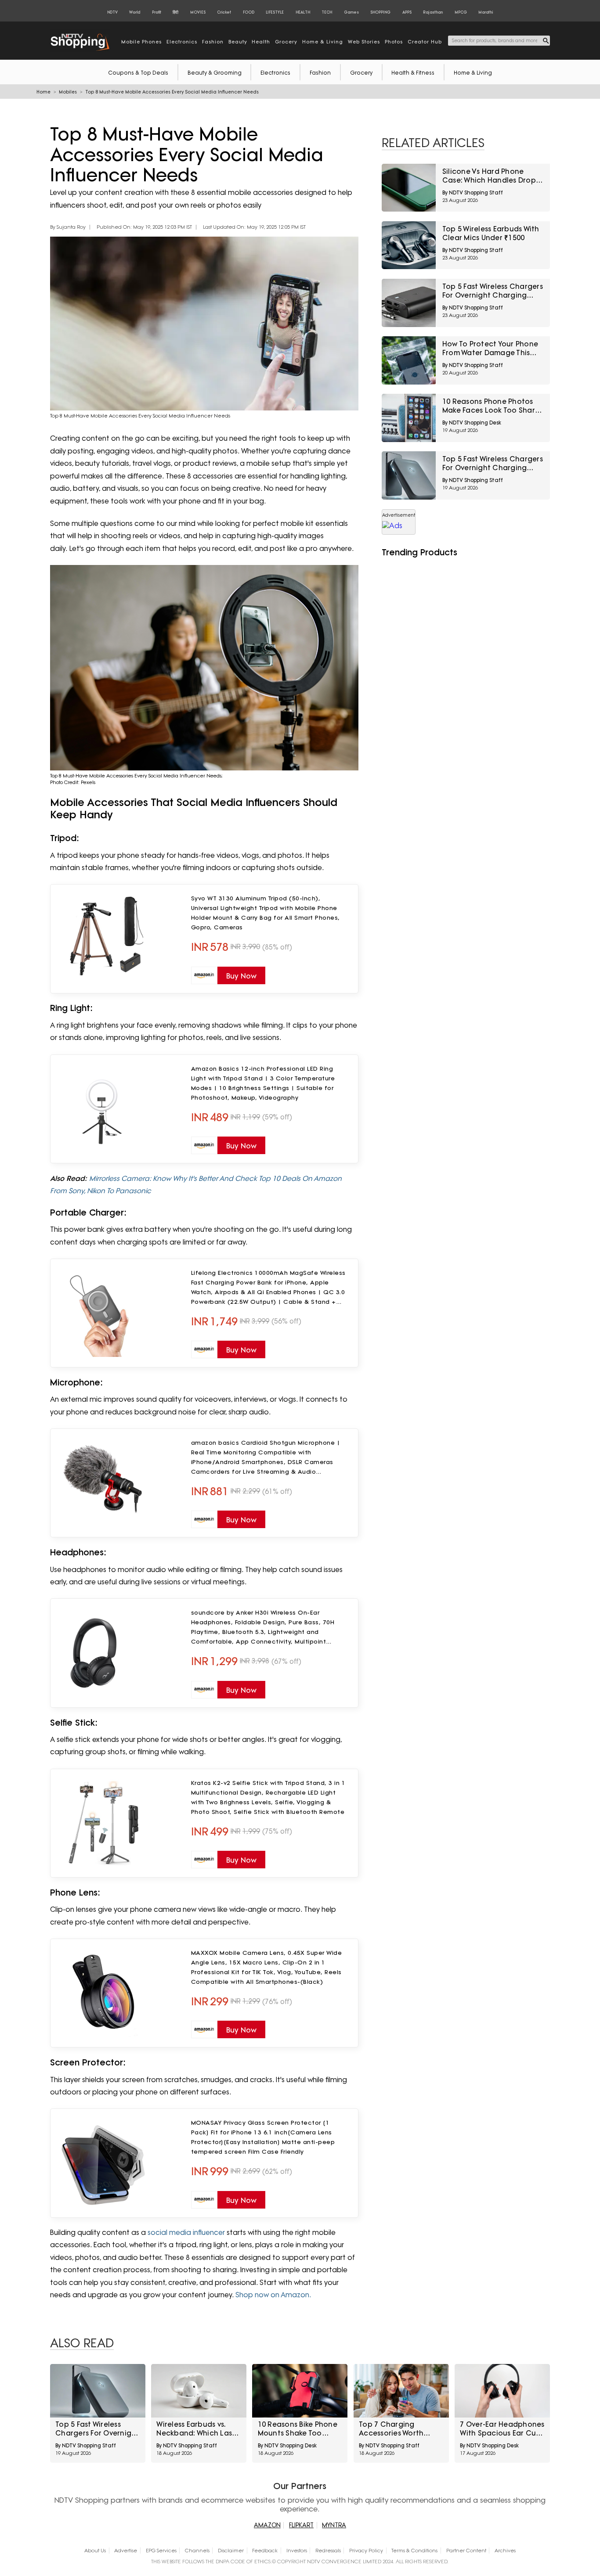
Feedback (265, 2551)
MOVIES (198, 12)
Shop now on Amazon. (274, 2295)
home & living (323, 42)
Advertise (126, 2551)
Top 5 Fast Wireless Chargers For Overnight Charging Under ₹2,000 (493, 291)
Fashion (320, 73)
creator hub (425, 42)
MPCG (461, 12)
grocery (286, 42)
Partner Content (466, 2551)
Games (351, 12)
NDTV (112, 12)
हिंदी (175, 12)
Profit (157, 12)
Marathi (486, 12)
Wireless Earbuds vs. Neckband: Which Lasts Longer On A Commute (197, 2429)
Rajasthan (433, 12)
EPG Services (161, 2551)
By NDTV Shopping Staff (473, 193)
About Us (95, 2551)
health (261, 42)
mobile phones (141, 42)
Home (43, 92)
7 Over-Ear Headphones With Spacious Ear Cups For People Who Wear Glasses (502, 2429)
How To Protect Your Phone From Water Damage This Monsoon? (490, 349)
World (135, 12)
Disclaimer (231, 2551)
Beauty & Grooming (215, 73)
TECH (327, 12)
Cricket (224, 12)
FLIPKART (301, 2525)
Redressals (328, 2551)
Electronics (275, 73)
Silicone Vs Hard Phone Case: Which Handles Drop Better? (489, 176)
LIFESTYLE (275, 12)
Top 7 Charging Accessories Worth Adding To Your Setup (397, 2429)
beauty (238, 42)
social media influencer (186, 2232)
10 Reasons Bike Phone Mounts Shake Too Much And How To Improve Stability (298, 2429)
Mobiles (68, 92)
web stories (364, 42)
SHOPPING (380, 12)
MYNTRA (334, 2525)
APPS (407, 12)
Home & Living (473, 73)
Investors (297, 2551)
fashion (213, 42)
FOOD (249, 12)
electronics (182, 42)
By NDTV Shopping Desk (472, 423)
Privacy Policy (366, 2551)
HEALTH (303, 12)
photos (394, 42)
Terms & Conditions (414, 2551)
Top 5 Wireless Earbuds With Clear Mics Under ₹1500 (491, 233)
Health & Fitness (413, 73)
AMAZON (267, 2525)
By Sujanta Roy (68, 227)
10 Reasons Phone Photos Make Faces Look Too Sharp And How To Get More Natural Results (491, 406)
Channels (197, 2551)
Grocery (361, 73)
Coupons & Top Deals (138, 73)
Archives (505, 2551)
